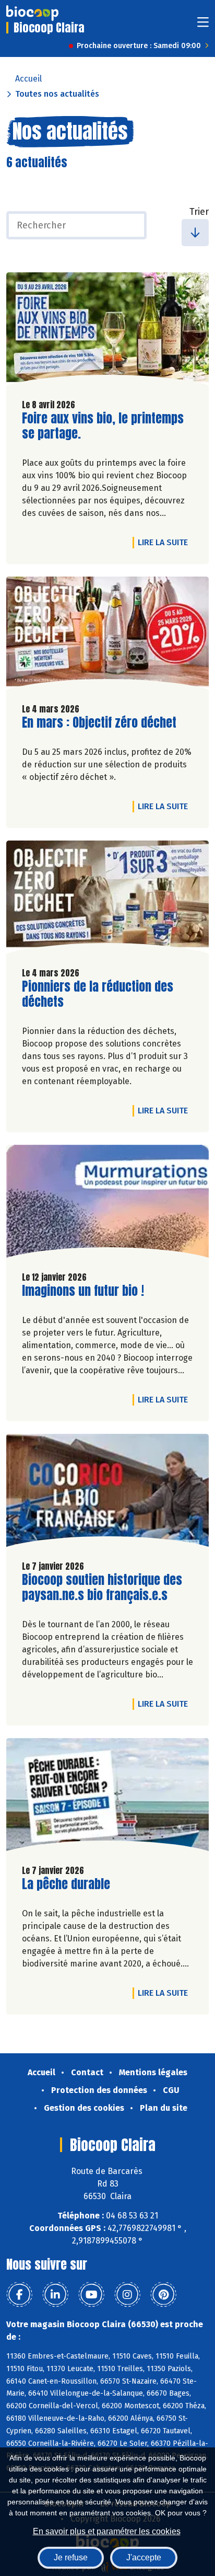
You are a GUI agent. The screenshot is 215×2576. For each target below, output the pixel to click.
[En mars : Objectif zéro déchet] (107, 636)
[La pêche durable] (107, 1797)
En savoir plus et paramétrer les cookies (107, 2531)
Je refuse (71, 2557)
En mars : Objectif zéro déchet (99, 723)
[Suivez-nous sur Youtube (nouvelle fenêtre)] (91, 2295)
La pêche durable (66, 1884)
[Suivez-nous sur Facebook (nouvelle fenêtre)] (19, 2295)
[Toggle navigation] (203, 25)
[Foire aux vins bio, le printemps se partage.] (107, 331)
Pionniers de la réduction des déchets (98, 994)
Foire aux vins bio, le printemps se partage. (103, 426)
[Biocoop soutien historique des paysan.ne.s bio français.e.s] (107, 1493)
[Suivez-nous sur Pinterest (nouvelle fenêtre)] (163, 2295)
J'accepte (144, 2557)
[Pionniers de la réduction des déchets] (107, 900)
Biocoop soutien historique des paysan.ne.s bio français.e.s (102, 1588)
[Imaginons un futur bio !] (107, 1204)
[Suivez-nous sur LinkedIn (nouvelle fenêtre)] (55, 2295)
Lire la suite (165, 542)
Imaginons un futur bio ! (83, 1291)
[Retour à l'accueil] (32, 13)
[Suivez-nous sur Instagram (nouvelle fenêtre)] (127, 2295)
